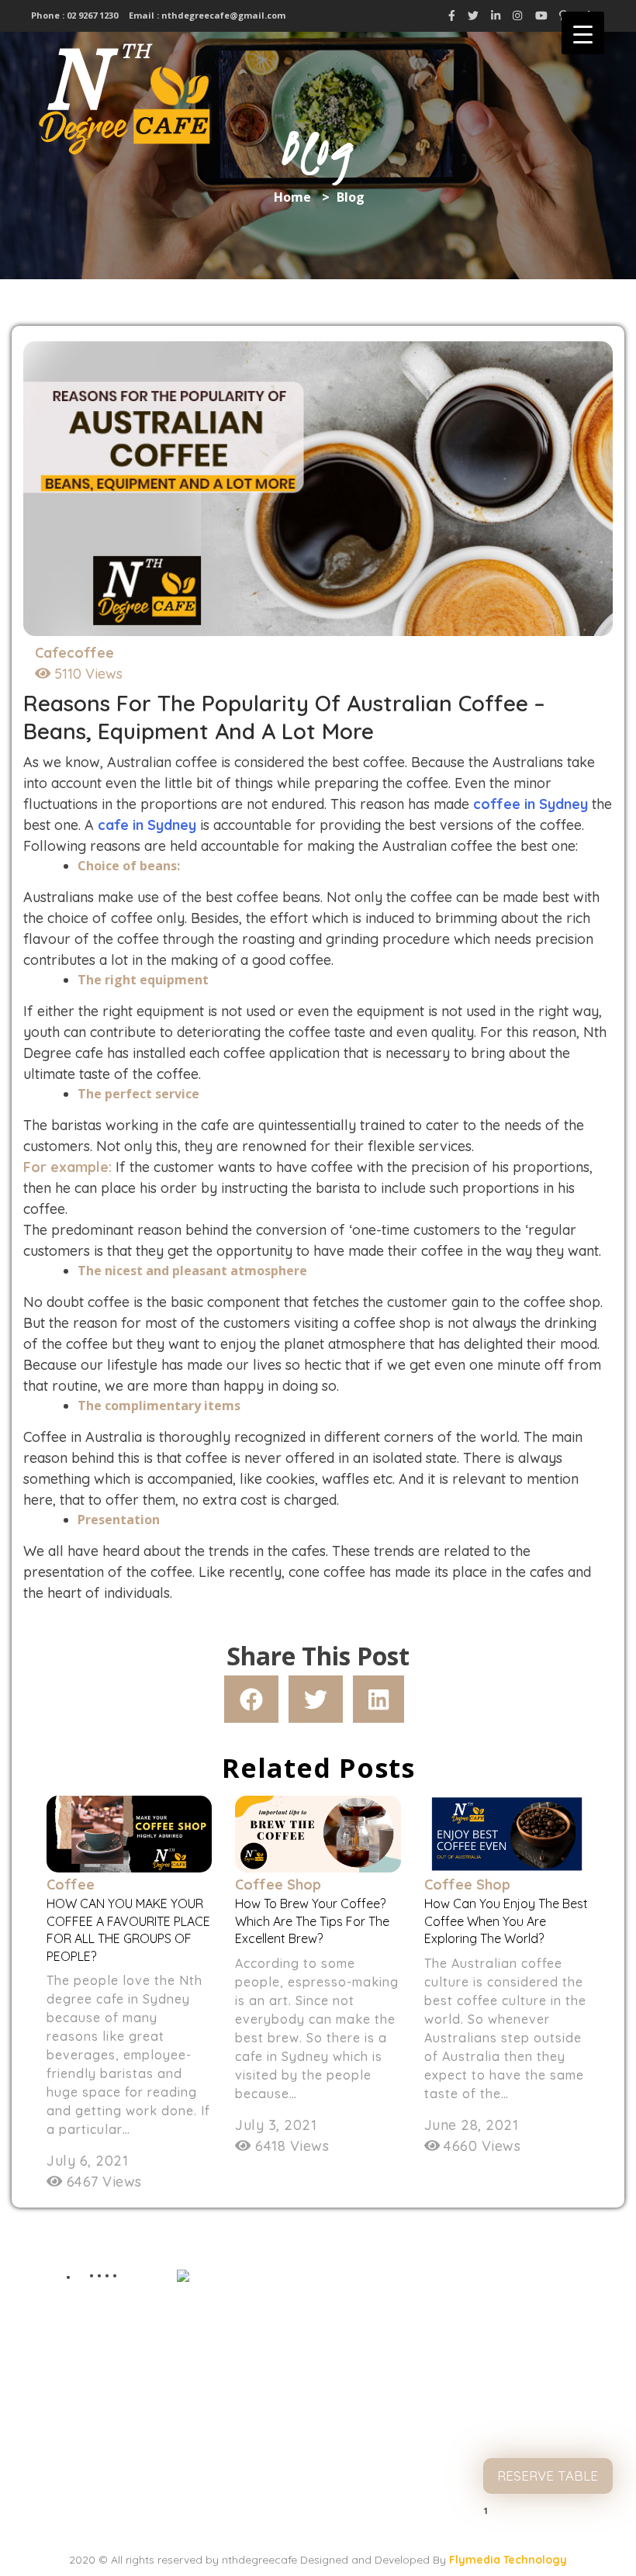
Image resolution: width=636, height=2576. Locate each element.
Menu (548, 2342)
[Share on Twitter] (316, 1699)
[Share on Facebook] (251, 1699)
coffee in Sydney (531, 804)
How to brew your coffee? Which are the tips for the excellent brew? (312, 1921)
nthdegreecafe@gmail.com (223, 15)
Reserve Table (548, 2476)
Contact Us (548, 2437)
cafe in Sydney (147, 825)
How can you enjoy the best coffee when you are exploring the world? (506, 1921)
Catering (548, 2405)
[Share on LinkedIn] (378, 1699)
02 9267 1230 (91, 15)
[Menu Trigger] (583, 33)
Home (292, 197)
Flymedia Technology (508, 2560)
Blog (548, 2374)
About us (548, 2311)
